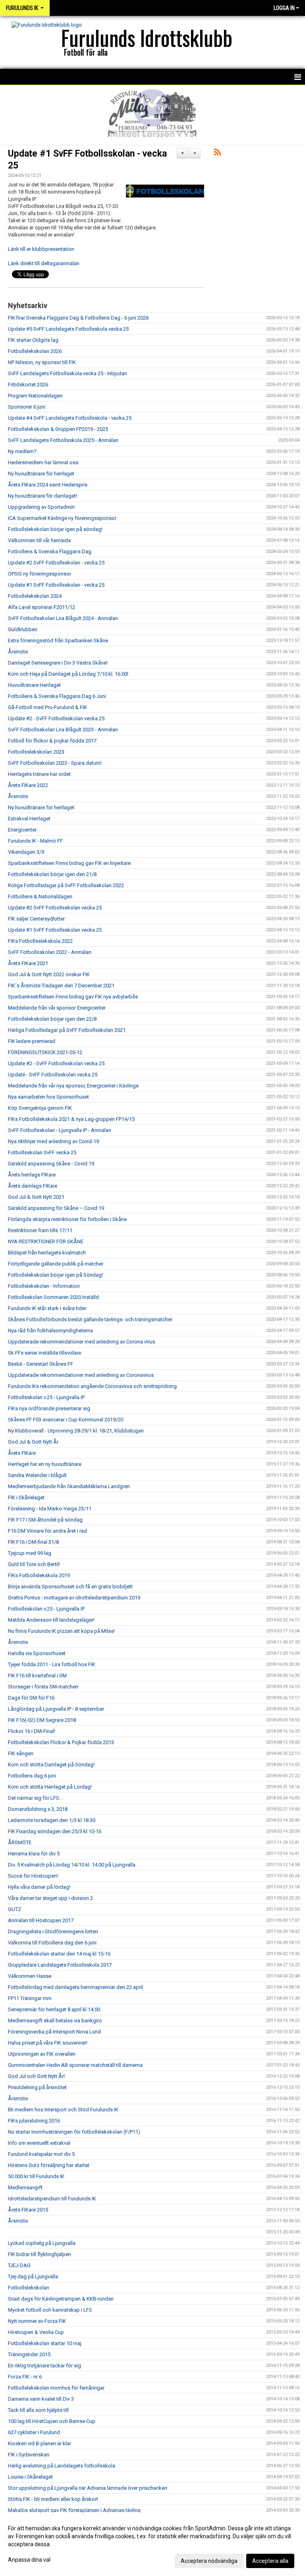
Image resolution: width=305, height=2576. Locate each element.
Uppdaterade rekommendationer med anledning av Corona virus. (82, 1342)
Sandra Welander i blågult (37, 1475)
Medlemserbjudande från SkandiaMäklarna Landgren (69, 1486)
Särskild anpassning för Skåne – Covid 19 (56, 1208)
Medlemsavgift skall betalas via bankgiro (55, 2021)
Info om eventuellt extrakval (39, 2143)
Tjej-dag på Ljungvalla (33, 2277)
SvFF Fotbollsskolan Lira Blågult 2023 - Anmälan (63, 730)
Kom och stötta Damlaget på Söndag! (51, 1765)
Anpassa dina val (29, 2560)
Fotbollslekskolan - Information (44, 1286)
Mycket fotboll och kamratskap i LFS (50, 2310)
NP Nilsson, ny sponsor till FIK (42, 362)
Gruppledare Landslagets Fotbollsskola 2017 (60, 1965)
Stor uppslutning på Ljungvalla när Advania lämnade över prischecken (88, 2488)
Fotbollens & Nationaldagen (40, 896)
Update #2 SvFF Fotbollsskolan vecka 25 (55, 908)
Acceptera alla (270, 2561)
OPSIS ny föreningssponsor (40, 574)
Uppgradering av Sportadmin (41, 507)
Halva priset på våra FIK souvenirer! (48, 2043)
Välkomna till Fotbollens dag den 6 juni (52, 1943)
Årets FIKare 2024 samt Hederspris (48, 485)
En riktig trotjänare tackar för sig (44, 2366)
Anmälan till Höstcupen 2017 (41, 1920)
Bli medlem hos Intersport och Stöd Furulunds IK (63, 2110)
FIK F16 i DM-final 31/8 (33, 1542)
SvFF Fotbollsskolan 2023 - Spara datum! (55, 763)
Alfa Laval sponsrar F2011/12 (42, 607)
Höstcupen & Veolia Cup (36, 2332)
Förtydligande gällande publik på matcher (56, 1264)
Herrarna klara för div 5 (34, 1854)
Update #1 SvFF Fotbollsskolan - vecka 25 (56, 585)
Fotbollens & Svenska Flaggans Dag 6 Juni (57, 696)
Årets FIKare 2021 (28, 963)
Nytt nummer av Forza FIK (37, 2321)
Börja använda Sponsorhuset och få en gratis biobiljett (70, 1586)
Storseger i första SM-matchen (43, 1687)
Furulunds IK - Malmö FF (35, 841)
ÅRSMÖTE (20, 1842)
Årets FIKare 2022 (28, 785)
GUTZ (14, 1909)
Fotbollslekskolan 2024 (35, 596)
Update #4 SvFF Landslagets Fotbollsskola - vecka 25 (70, 418)
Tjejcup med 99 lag (30, 1553)
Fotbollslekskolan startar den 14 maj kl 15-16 (59, 1954)
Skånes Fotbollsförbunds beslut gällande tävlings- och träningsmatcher (90, 1319)
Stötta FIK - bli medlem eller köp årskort (53, 2499)
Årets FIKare (22, 1453)
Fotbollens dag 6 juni (32, 1776)
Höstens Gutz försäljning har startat (49, 2165)
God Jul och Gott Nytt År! (36, 2076)
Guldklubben (23, 629)
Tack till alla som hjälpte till (38, 2410)
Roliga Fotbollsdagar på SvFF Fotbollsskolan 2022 (66, 885)
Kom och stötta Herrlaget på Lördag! (50, 1787)
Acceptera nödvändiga (209, 2561)
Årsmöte (18, 652)
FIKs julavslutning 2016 (34, 2121)
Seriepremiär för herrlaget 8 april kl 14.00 (54, 2009)
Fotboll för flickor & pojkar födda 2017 (52, 741)
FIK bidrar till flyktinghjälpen (40, 2254)
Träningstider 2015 (29, 2354)
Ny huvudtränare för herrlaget (41, 474)
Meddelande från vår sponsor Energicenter (57, 1008)
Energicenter (22, 830)
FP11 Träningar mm (30, 1998)
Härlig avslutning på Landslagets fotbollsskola (62, 2466)
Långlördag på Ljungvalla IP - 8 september (56, 1709)
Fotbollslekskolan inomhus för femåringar (56, 2388)
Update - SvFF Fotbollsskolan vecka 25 (53, 1075)
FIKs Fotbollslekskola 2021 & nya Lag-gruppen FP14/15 (71, 1119)
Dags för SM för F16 (31, 1698)
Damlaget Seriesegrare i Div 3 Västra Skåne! (58, 663)
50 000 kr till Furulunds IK (36, 2176)
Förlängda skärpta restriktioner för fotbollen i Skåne (67, 1219)
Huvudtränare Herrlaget (34, 685)
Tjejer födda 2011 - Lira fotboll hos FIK (52, 1664)
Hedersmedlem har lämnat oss (43, 462)
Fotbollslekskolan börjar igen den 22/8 (52, 1019)
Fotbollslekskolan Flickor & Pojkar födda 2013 (61, 1742)
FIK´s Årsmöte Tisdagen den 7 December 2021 (61, 986)
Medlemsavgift (25, 2187)
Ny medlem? (22, 451)
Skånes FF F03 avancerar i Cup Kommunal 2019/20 (66, 1420)
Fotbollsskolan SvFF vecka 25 (42, 1152)
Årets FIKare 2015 (28, 2210)
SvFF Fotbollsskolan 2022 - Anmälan (50, 952)
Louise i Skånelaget (30, 2477)
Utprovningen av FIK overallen (42, 2054)
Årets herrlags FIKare (32, 1175)
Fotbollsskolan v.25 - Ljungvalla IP (46, 1397)
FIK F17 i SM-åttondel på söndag (45, 1520)
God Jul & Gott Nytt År (33, 1442)
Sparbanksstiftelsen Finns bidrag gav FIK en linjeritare (69, 863)
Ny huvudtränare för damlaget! (42, 496)
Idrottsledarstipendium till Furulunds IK (52, 2199)
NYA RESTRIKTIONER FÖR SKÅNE (46, 1241)
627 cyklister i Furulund (34, 2432)
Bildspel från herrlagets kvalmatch (47, 1253)
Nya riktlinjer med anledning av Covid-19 (53, 1141)
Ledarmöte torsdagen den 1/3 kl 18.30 (52, 1820)
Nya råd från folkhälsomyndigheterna (50, 1331)
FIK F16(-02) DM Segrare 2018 (42, 1720)
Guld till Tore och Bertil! (34, 1564)
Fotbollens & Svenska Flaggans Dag (50, 551)
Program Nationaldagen (35, 396)
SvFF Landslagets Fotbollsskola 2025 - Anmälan (63, 440)
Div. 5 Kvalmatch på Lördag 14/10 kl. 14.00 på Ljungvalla (72, 1865)
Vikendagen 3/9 (26, 852)
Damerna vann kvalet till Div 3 (41, 2399)
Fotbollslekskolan (29, 2288)
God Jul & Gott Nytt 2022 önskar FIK (49, 974)
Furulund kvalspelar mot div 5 (41, 2154)
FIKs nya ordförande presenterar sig (49, 1408)
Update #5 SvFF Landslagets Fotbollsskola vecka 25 (68, 329)
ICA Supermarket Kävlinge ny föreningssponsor (62, 518)
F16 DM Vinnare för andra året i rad (47, 1531)
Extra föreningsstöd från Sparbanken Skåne (58, 641)
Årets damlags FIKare (33, 1186)
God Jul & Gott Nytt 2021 (36, 1197)
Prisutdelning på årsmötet (37, 2087)
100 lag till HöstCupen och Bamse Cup (52, 2421)
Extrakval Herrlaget (29, 819)
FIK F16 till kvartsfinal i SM (37, 1676)
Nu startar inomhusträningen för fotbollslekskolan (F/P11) (74, 2132)
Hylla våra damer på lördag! (39, 1887)
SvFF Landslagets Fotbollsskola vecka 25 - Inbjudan (68, 373)
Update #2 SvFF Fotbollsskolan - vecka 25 (56, 563)
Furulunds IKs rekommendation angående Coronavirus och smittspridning (92, 1386)
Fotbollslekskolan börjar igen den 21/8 (52, 874)
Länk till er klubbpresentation (41, 249)
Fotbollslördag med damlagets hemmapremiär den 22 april (75, 1987)
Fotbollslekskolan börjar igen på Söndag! (55, 1275)
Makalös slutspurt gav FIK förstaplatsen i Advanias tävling (74, 2510)
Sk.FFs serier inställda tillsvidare (44, 1353)
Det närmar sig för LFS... (35, 1798)
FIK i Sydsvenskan (29, 2455)
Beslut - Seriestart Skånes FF (41, 1364)
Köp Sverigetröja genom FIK (40, 1108)
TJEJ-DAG (19, 2265)
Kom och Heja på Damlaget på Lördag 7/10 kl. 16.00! (68, 674)
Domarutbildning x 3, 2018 (38, 1809)
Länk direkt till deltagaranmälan (44, 263)
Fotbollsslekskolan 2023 (36, 752)
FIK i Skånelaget (26, 1497)
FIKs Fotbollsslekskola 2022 (40, 941)
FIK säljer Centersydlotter (36, 919)
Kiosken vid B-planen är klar (40, 2443)
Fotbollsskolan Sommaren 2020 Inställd (53, 1297)
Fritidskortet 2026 (28, 385)
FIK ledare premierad (32, 1041)
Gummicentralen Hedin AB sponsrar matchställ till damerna (75, 2065)
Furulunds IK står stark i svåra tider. (47, 1308)
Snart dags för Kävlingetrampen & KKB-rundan (61, 2299)
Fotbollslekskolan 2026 (35, 351)
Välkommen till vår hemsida (39, 540)
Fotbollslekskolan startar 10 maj (45, 2343)
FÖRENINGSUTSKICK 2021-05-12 (45, 1052)
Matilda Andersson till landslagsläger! (51, 1620)
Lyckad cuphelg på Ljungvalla (42, 2243)
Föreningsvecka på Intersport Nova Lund (54, 2032)
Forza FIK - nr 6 (25, 2377)
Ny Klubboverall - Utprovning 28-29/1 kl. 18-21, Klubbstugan (76, 1431)
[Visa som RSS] (217, 154)
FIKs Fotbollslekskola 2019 (39, 1575)
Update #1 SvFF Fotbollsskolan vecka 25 (55, 930)
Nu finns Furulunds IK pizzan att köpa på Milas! (61, 1631)
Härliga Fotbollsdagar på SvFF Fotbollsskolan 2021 (67, 1030)
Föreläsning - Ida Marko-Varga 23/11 (50, 1509)
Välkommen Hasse (30, 1976)
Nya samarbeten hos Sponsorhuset (48, 1097)
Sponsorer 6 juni (27, 407)
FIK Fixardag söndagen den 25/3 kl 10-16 (55, 1831)
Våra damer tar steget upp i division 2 (50, 1898)
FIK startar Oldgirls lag (33, 340)
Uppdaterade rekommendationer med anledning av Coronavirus (81, 1375)
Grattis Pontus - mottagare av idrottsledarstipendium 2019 (74, 1598)
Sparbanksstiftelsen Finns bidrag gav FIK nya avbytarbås (73, 997)
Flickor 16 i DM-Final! (32, 1731)
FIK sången (21, 1753)
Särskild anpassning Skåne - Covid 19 (51, 1164)
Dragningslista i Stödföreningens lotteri (53, 1932)
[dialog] (152, 2544)
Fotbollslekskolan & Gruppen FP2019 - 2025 (58, 429)
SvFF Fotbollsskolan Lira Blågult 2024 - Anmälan (63, 618)
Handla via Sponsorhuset (37, 1653)
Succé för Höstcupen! (33, 1876)
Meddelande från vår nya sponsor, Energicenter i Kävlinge (73, 1086)
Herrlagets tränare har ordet (39, 774)
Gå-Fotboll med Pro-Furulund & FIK (47, 707)
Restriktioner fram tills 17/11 (40, 1230)
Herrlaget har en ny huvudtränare (45, 1464)
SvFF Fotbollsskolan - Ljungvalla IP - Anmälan (60, 1130)
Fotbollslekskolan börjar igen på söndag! (55, 529)
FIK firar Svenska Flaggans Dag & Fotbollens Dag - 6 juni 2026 (78, 318)
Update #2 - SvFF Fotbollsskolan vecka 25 (56, 718)
